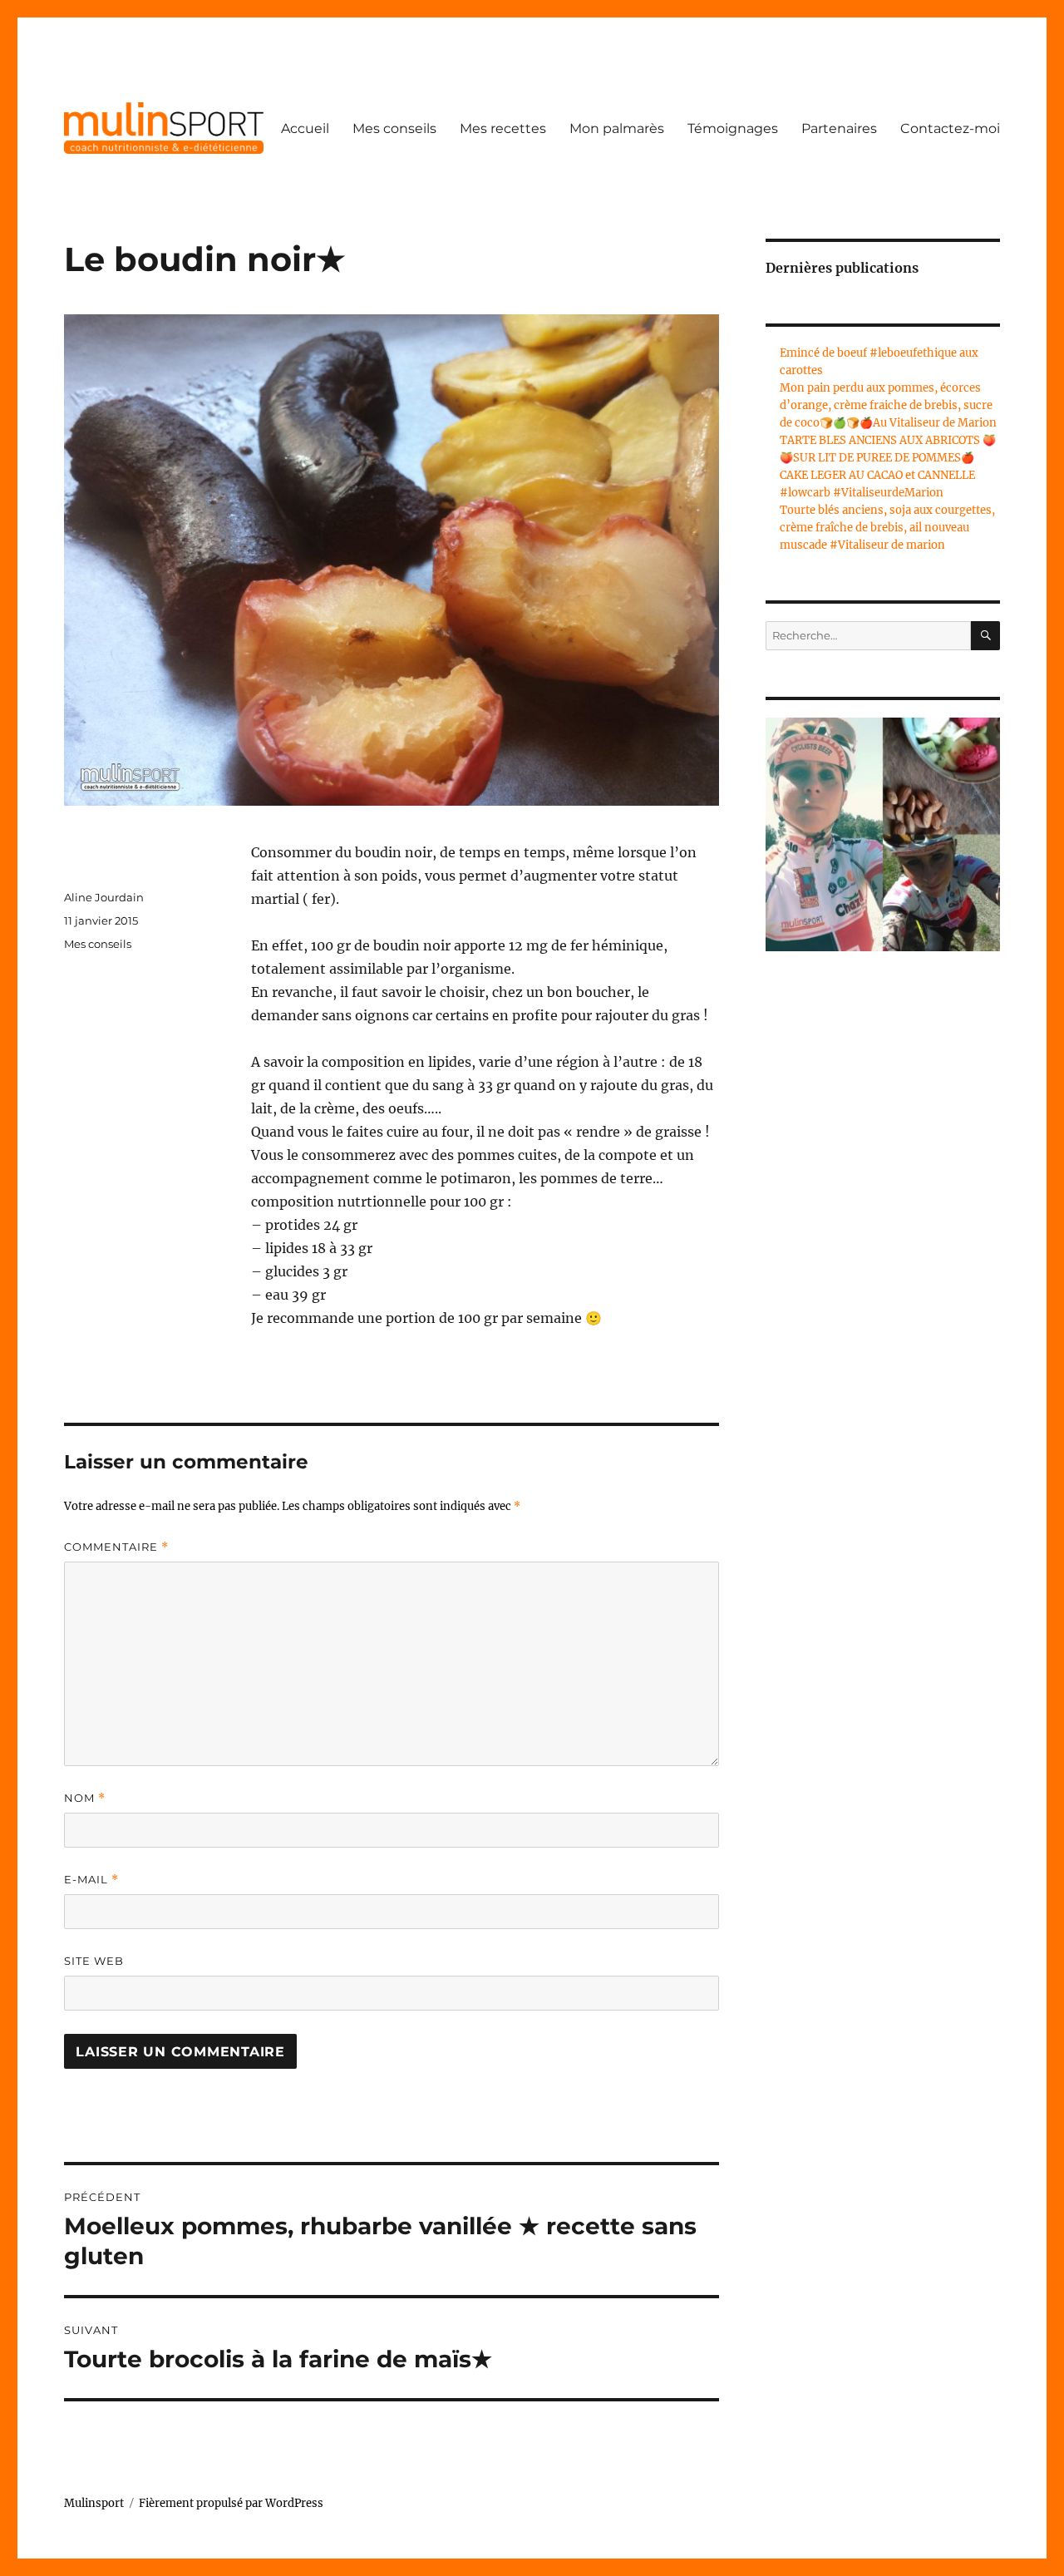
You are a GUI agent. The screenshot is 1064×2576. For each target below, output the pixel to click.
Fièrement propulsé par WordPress (231, 2503)
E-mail (91, 1880)
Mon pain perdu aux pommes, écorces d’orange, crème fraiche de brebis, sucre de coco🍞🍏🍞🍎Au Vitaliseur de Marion (888, 405)
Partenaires (839, 128)
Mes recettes (503, 128)
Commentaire (116, 1547)
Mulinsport (94, 2503)
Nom (85, 1798)
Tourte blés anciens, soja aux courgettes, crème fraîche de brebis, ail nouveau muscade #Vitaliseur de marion (887, 528)
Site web (94, 1961)
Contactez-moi (950, 128)
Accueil (305, 128)
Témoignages (733, 128)
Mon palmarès (617, 128)
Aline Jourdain (104, 897)
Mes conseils (394, 128)
